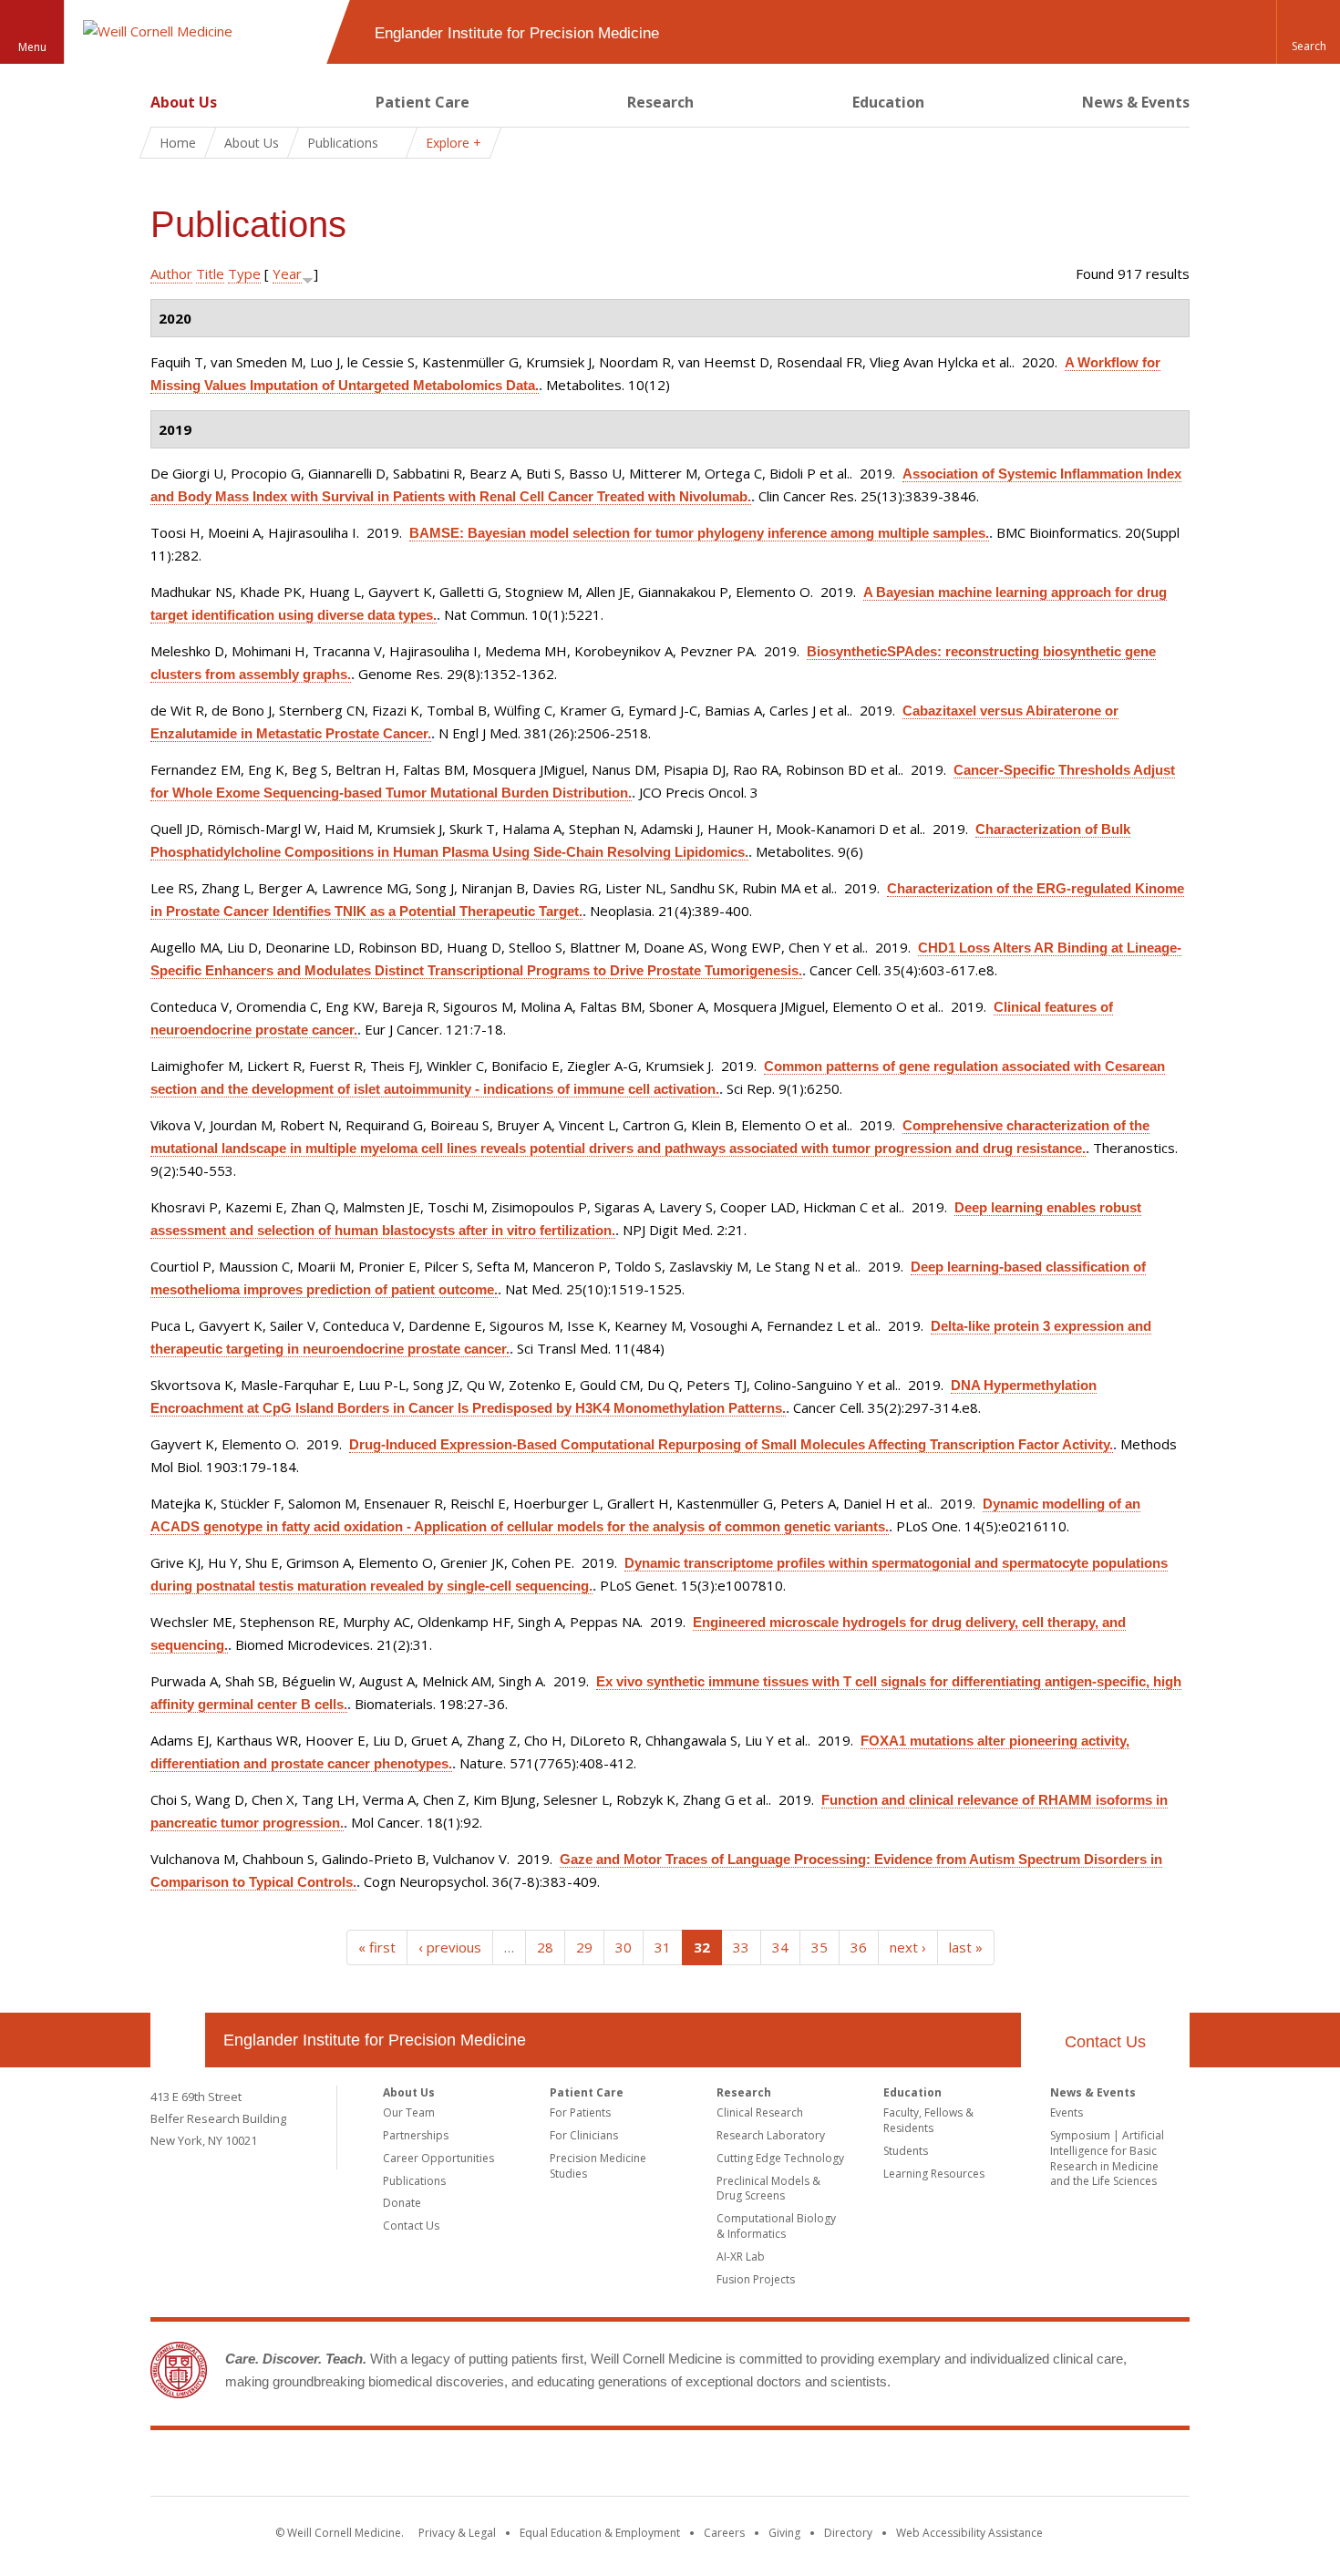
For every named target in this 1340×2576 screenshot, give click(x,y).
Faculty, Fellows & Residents (928, 2120)
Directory (848, 2533)
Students (906, 2151)
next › (908, 1947)
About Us (184, 102)
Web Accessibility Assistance (969, 2533)
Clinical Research (760, 2112)
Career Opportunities (438, 2158)
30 (624, 1947)
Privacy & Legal (457, 2533)
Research (660, 102)
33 (741, 1947)
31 (663, 1947)
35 (819, 1947)
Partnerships (416, 2135)
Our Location (178, 2040)
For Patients (580, 2112)
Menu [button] (32, 47)
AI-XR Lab (741, 2257)
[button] (1308, 32)
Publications (414, 2181)
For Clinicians (584, 2135)
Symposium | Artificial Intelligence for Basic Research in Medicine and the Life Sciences (1107, 2158)
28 (545, 1947)
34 (780, 1947)
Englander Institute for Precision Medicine (375, 2040)
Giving (784, 2533)
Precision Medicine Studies (598, 2166)
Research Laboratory (771, 2135)
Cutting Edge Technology (780, 2158)
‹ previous (450, 1947)
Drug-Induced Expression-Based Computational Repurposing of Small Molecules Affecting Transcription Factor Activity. (731, 1444)
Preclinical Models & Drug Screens (768, 2189)
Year (287, 273)
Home (178, 143)
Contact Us (1105, 2042)
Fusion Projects (756, 2279)
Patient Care (423, 102)
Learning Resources (934, 2174)
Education (888, 102)
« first (377, 1947)
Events (1067, 2112)
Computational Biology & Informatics (776, 2226)
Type (244, 273)
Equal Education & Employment (600, 2533)
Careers (724, 2533)
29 (584, 1947)
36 (859, 1947)
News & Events (1136, 102)
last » (966, 1947)
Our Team (409, 2112)
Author (171, 273)
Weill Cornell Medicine (670, 2467)
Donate (402, 2203)
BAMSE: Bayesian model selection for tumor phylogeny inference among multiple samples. (699, 533)
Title (210, 273)
